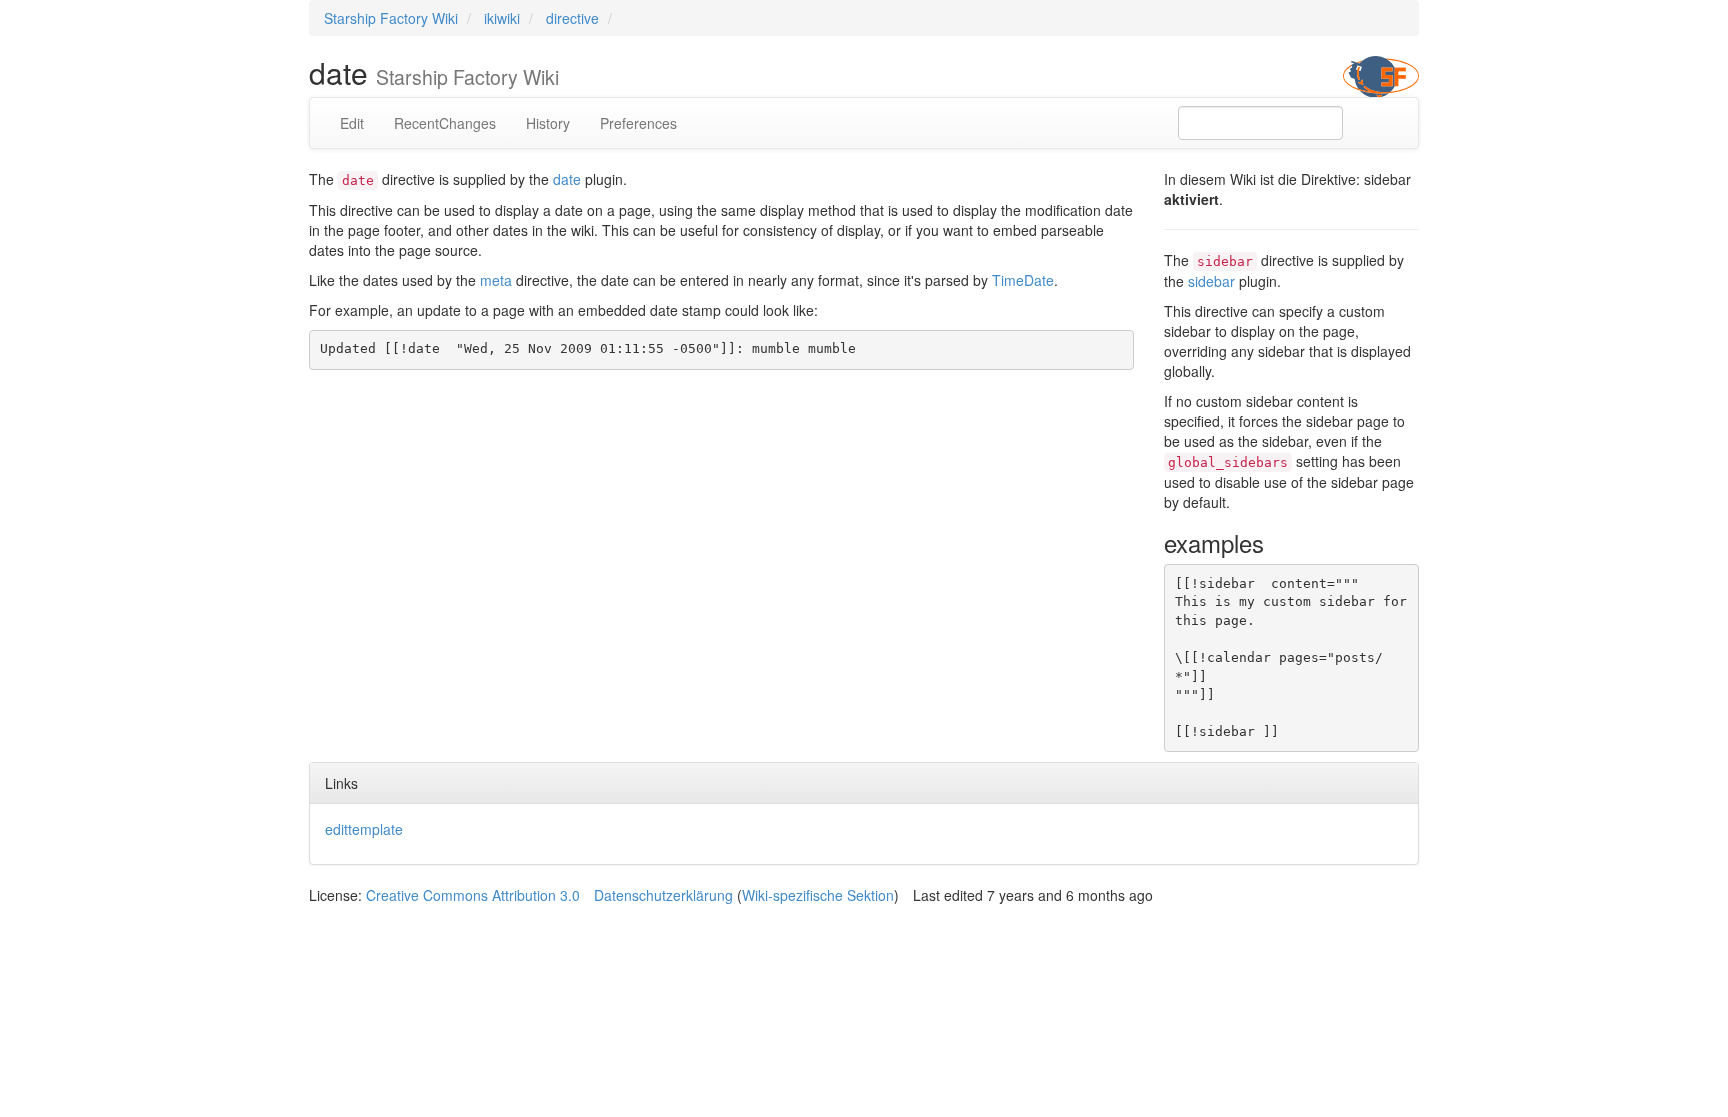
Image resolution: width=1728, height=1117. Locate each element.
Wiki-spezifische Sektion (818, 895)
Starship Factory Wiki (391, 18)
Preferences (638, 123)
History (548, 123)
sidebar (1211, 281)
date (567, 179)
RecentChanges (445, 123)
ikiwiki (502, 18)
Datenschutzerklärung (663, 895)
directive (572, 18)
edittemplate (364, 829)
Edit (352, 123)
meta (496, 280)
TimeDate (1023, 280)
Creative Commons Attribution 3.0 (473, 895)
